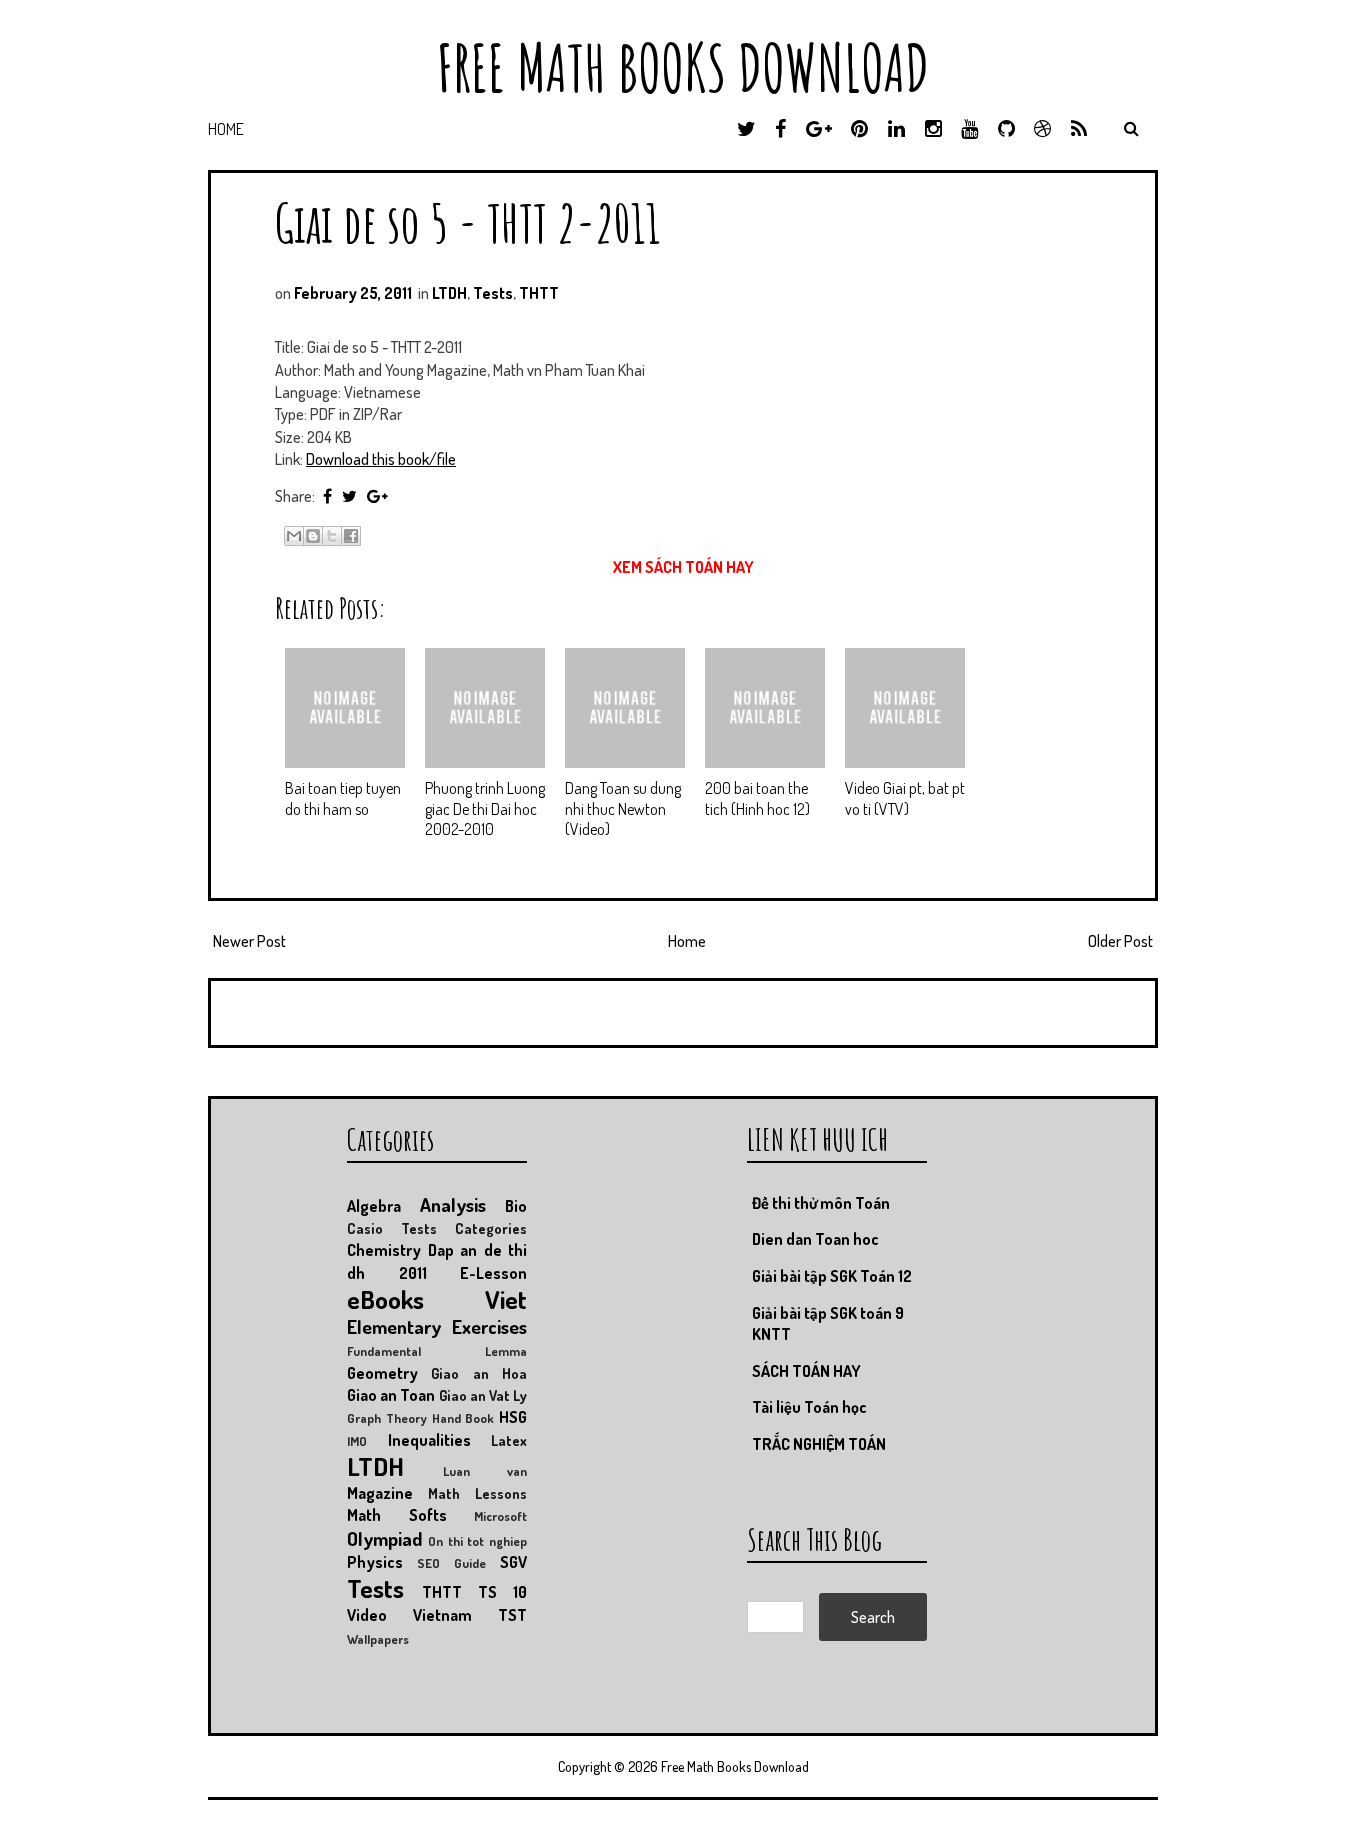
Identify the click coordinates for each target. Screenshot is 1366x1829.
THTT (539, 293)
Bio (516, 1206)
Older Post (1120, 941)
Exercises (489, 1326)
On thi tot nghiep (477, 1541)
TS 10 (502, 1592)
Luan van (485, 1471)
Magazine (380, 1493)
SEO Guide (451, 1563)
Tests (493, 293)
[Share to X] (332, 536)
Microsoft (500, 1516)
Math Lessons (477, 1493)
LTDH (449, 293)
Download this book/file (381, 459)
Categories (491, 1228)
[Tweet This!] (349, 496)
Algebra (374, 1206)
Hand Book (463, 1418)
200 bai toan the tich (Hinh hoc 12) (757, 798)
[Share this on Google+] (377, 496)
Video (367, 1615)
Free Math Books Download (683, 67)
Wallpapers (378, 1639)
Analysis (453, 1204)
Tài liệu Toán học (809, 1407)
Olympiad (384, 1538)
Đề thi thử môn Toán (821, 1203)
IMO (357, 1441)
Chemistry (384, 1250)
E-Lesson (493, 1273)
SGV (513, 1562)
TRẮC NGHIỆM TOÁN (819, 1444)
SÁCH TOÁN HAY (806, 1371)
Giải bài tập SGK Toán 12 (832, 1276)
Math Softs (397, 1515)
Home (226, 129)
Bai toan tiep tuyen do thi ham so (343, 798)
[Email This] (294, 536)
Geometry (382, 1373)
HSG (513, 1417)
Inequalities (429, 1440)
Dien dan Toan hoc (815, 1239)
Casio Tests (392, 1228)
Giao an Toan (391, 1395)
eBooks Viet (437, 1299)
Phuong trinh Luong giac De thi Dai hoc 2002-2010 (485, 809)
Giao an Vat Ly (483, 1395)
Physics (375, 1562)
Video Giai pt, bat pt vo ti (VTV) (905, 798)
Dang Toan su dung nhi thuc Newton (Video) (623, 809)
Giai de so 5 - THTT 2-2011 (468, 222)
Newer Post (249, 941)
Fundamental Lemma (437, 1351)
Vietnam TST (470, 1615)
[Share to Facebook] (351, 536)
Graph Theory (387, 1418)
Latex (509, 1440)
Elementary (394, 1326)
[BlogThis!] (313, 536)
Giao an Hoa (479, 1373)
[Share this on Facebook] (327, 496)
